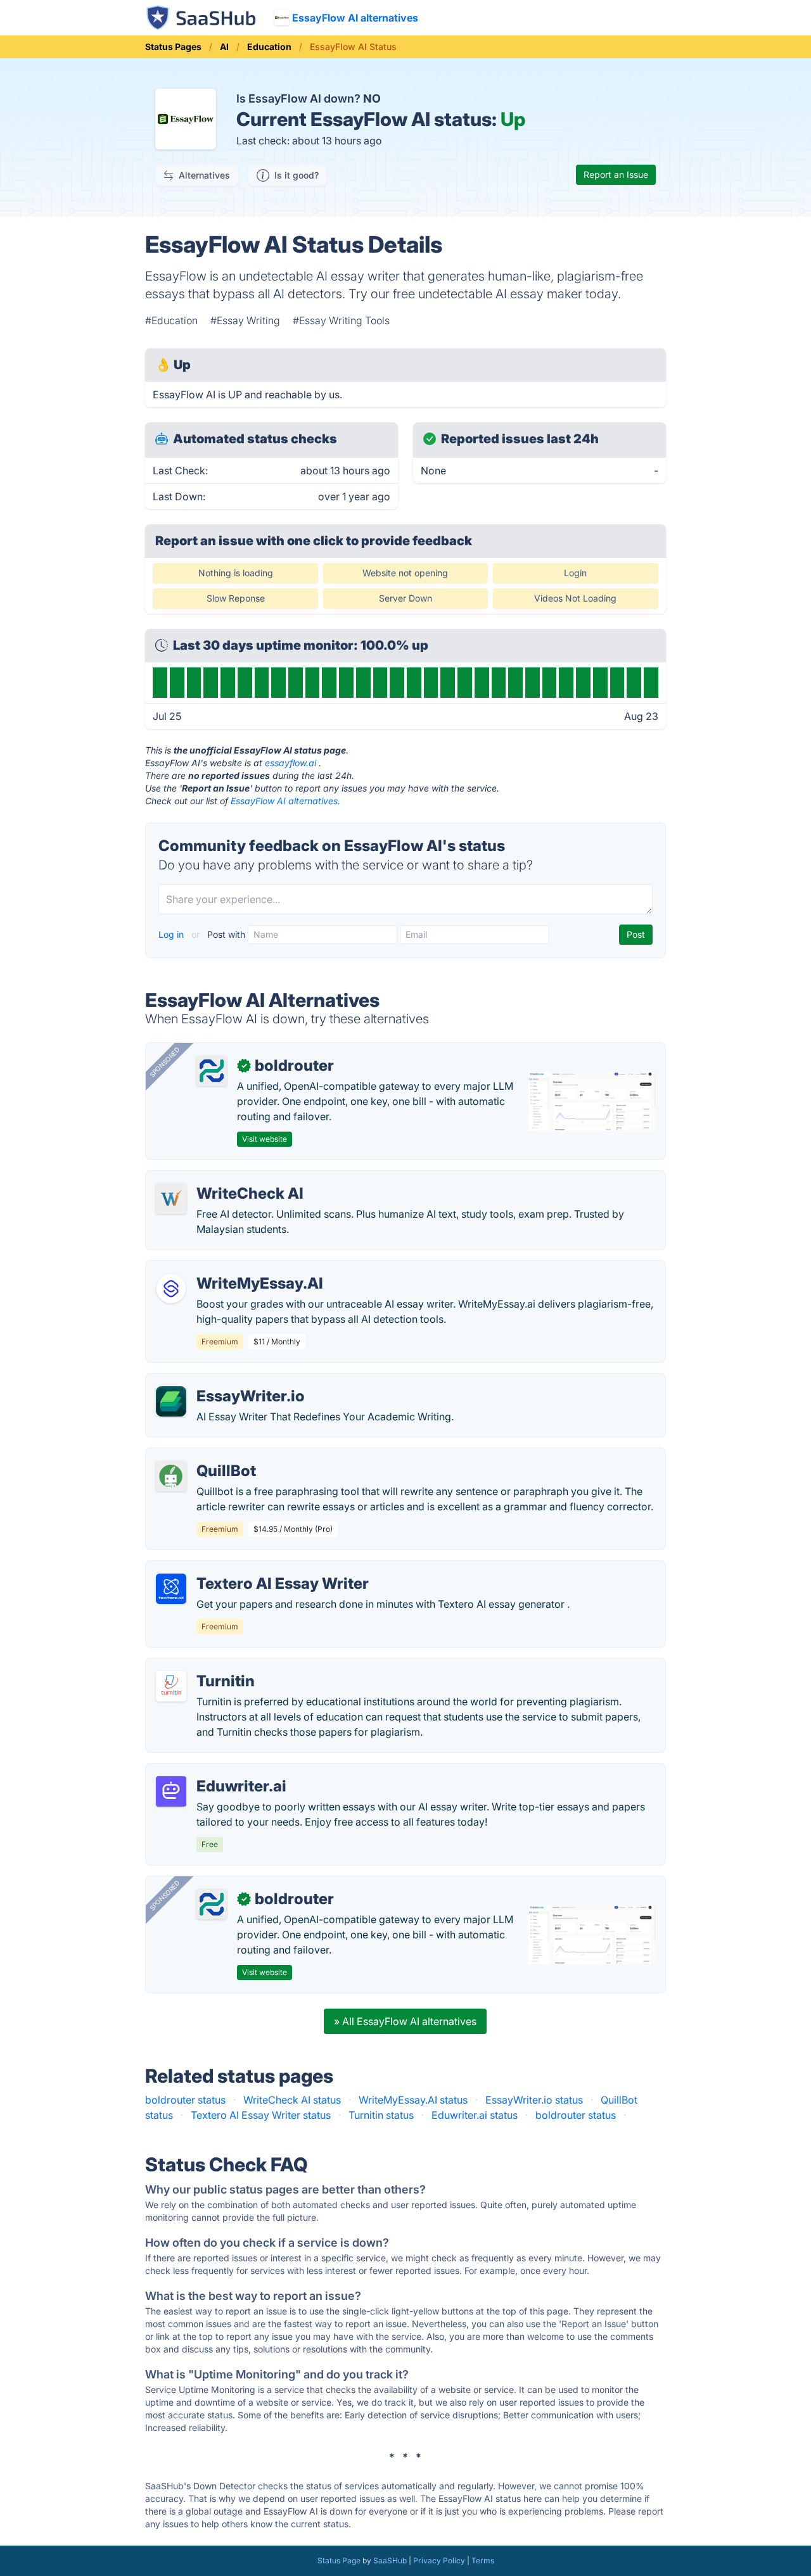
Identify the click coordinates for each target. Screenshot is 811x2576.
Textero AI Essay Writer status (261, 2115)
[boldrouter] (212, 1071)
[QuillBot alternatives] (171, 1476)
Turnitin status (381, 2115)
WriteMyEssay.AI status (413, 2100)
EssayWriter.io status (534, 2100)
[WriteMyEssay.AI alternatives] (171, 1289)
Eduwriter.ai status (475, 2115)
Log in (172, 934)
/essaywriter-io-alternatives (221, 1381)
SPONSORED (165, 1062)
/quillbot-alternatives (205, 1456)
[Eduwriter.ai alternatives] (171, 1791)
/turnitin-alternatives (203, 1666)
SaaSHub (390, 2560)
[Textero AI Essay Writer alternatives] (171, 1589)
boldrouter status (185, 2100)
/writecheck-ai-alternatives (219, 1178)
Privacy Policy (439, 2560)
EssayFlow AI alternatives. (285, 801)
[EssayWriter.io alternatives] (171, 1401)
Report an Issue (616, 174)
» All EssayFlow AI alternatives (405, 2021)
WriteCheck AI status (292, 2100)
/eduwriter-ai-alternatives (216, 1771)
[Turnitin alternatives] (171, 1686)
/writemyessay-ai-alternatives (226, 1268)
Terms (483, 2560)
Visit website (265, 1139)
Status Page (339, 2560)
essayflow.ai (291, 763)
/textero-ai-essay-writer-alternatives (241, 1569)
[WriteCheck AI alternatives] (171, 1199)
